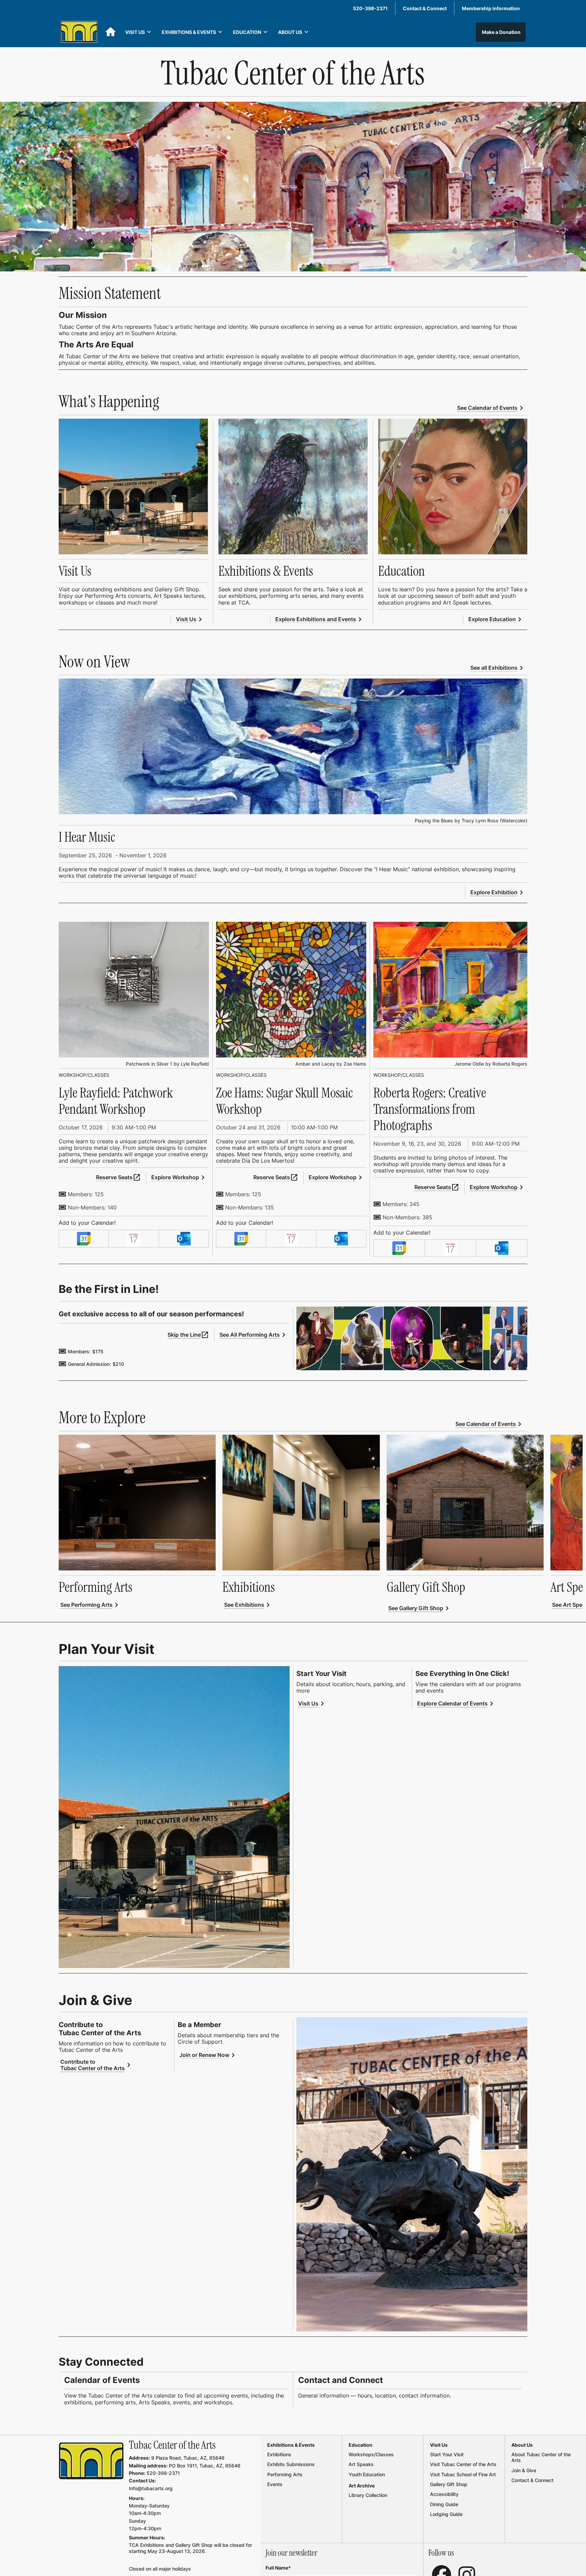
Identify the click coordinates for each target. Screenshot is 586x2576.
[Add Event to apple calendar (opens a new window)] (134, 1239)
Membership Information (491, 8)
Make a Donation (501, 32)
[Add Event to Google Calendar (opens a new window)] (84, 1239)
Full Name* (278, 2568)
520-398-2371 (370, 8)
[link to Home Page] (91, 2461)
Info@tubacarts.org (151, 2488)
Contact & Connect (425, 8)
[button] (138, 32)
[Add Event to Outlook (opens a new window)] (184, 1239)
